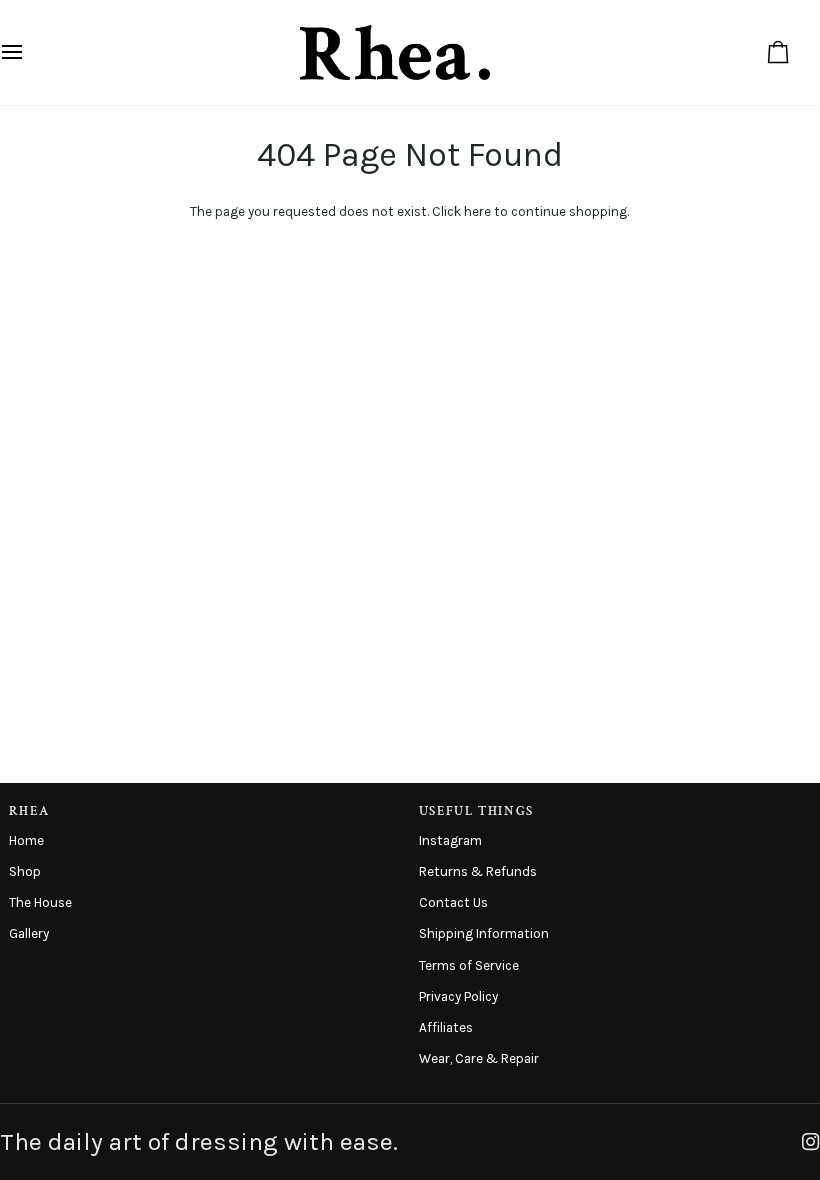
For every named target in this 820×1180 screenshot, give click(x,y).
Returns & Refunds (478, 871)
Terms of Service (469, 965)
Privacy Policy (458, 996)
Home (26, 840)
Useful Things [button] (476, 811)
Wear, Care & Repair (479, 1058)
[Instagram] (811, 1142)
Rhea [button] (29, 811)
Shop (25, 871)
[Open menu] (30, 52)
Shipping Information (484, 933)
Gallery (29, 933)
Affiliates (446, 1027)
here (477, 211)
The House (40, 902)
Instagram (450, 840)
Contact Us (453, 902)
